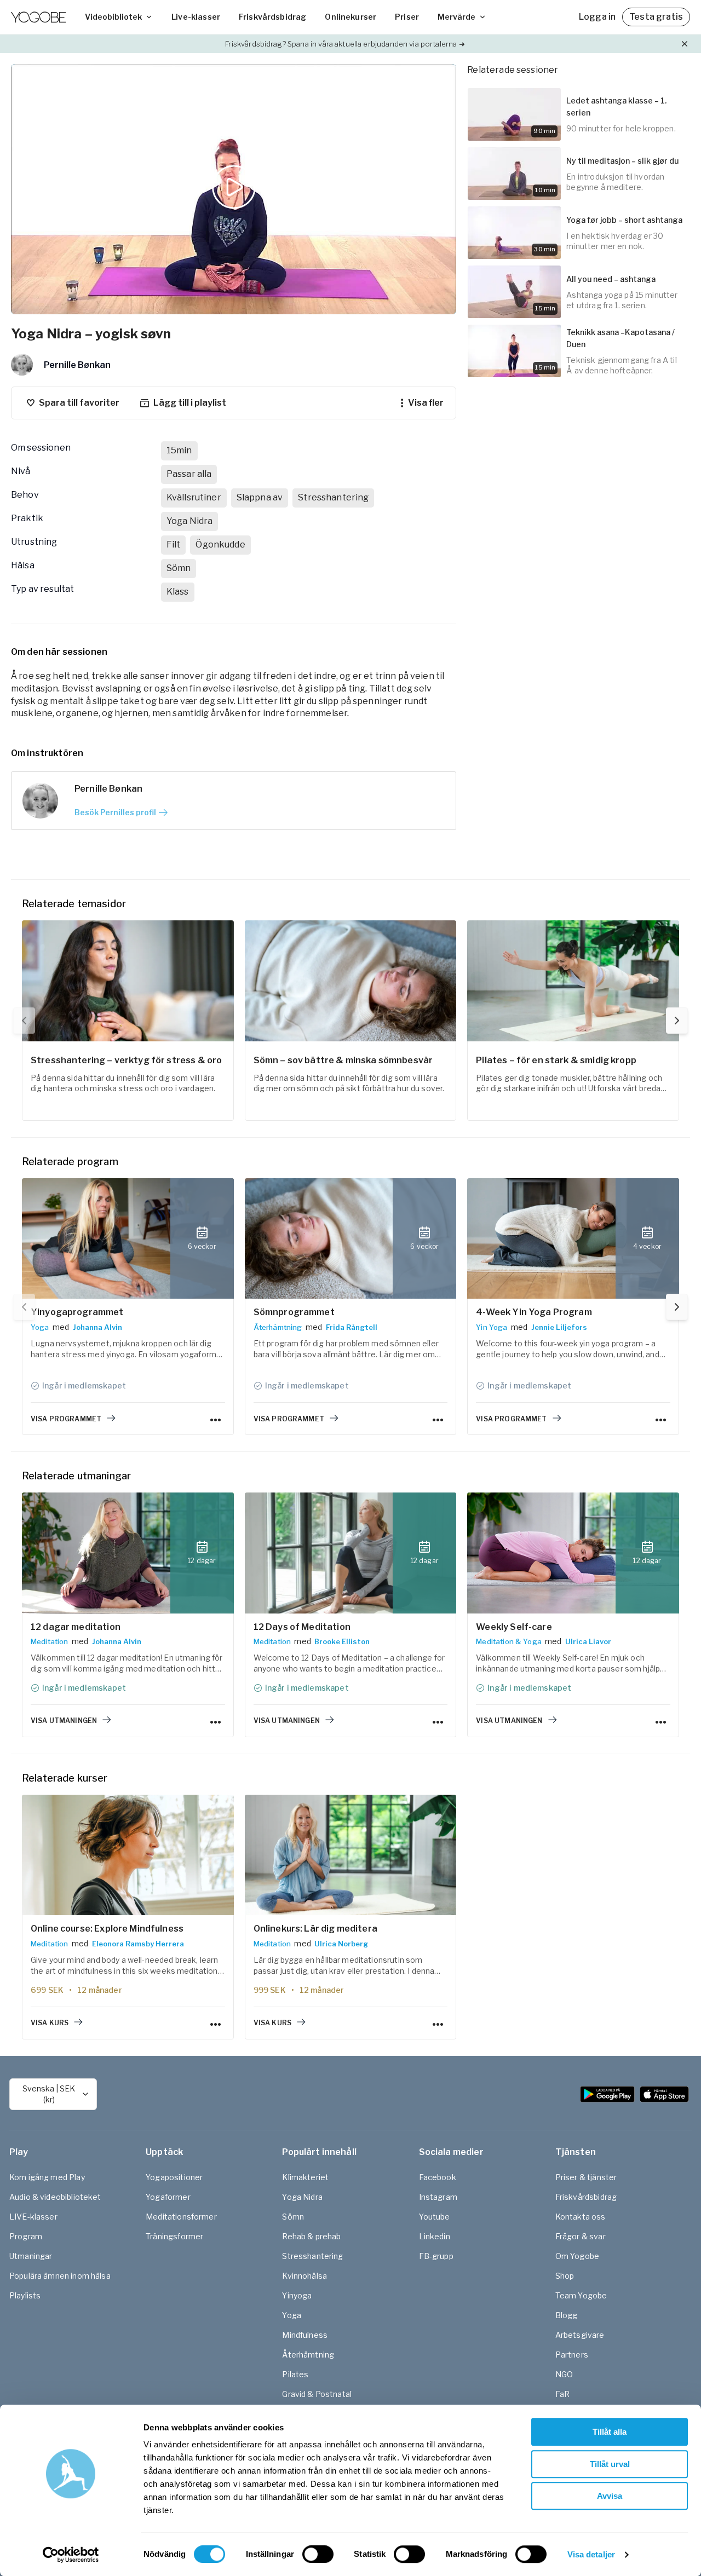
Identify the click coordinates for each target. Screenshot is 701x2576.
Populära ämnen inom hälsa (60, 2276)
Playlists (25, 2295)
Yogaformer (168, 2197)
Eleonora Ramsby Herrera (138, 1944)
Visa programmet (66, 1419)
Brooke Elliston (342, 1641)
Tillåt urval (610, 2464)
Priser (407, 17)
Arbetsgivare (580, 2335)
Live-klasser (196, 17)
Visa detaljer (591, 2554)
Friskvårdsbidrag (272, 17)
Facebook (438, 2177)
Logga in (597, 17)
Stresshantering (312, 2256)
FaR (562, 2394)
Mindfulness (305, 2335)
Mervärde (456, 17)
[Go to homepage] (38, 17)
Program (26, 2236)
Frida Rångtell (352, 1327)
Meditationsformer (181, 2217)
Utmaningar (31, 2256)
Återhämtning (278, 1327)
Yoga (40, 1327)
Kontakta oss (581, 2217)
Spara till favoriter (79, 403)
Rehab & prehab (311, 2236)
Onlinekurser (350, 17)
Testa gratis (656, 17)
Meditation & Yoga (509, 1641)
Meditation (50, 1641)
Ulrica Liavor (588, 1641)
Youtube (435, 2217)
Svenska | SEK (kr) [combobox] (49, 2094)
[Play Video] (234, 189)
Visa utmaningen (64, 1721)
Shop (565, 2276)
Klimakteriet (305, 2177)
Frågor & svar (581, 2236)
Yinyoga (297, 2295)
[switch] (318, 2554)
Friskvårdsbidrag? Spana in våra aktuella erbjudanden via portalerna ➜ (345, 44)
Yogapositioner (174, 2177)
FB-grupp (436, 2256)
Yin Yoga (492, 1327)
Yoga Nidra (302, 2197)
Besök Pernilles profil (115, 812)
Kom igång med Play (47, 2177)
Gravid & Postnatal (317, 2394)
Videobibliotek (113, 17)
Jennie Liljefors (559, 1327)
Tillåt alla (610, 2432)
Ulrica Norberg (341, 1944)
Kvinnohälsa (304, 2276)
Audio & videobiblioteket (55, 2197)
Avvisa (610, 2496)
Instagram (438, 2197)
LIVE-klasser (33, 2217)
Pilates (295, 2374)
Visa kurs (50, 2023)
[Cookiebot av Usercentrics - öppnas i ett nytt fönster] (71, 2555)
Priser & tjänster (586, 2177)
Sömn (293, 2217)
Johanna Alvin (97, 1327)
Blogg (567, 2315)
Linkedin (435, 2236)
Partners (572, 2355)
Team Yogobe (581, 2295)
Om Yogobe (577, 2256)
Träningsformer (174, 2236)
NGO (564, 2374)
